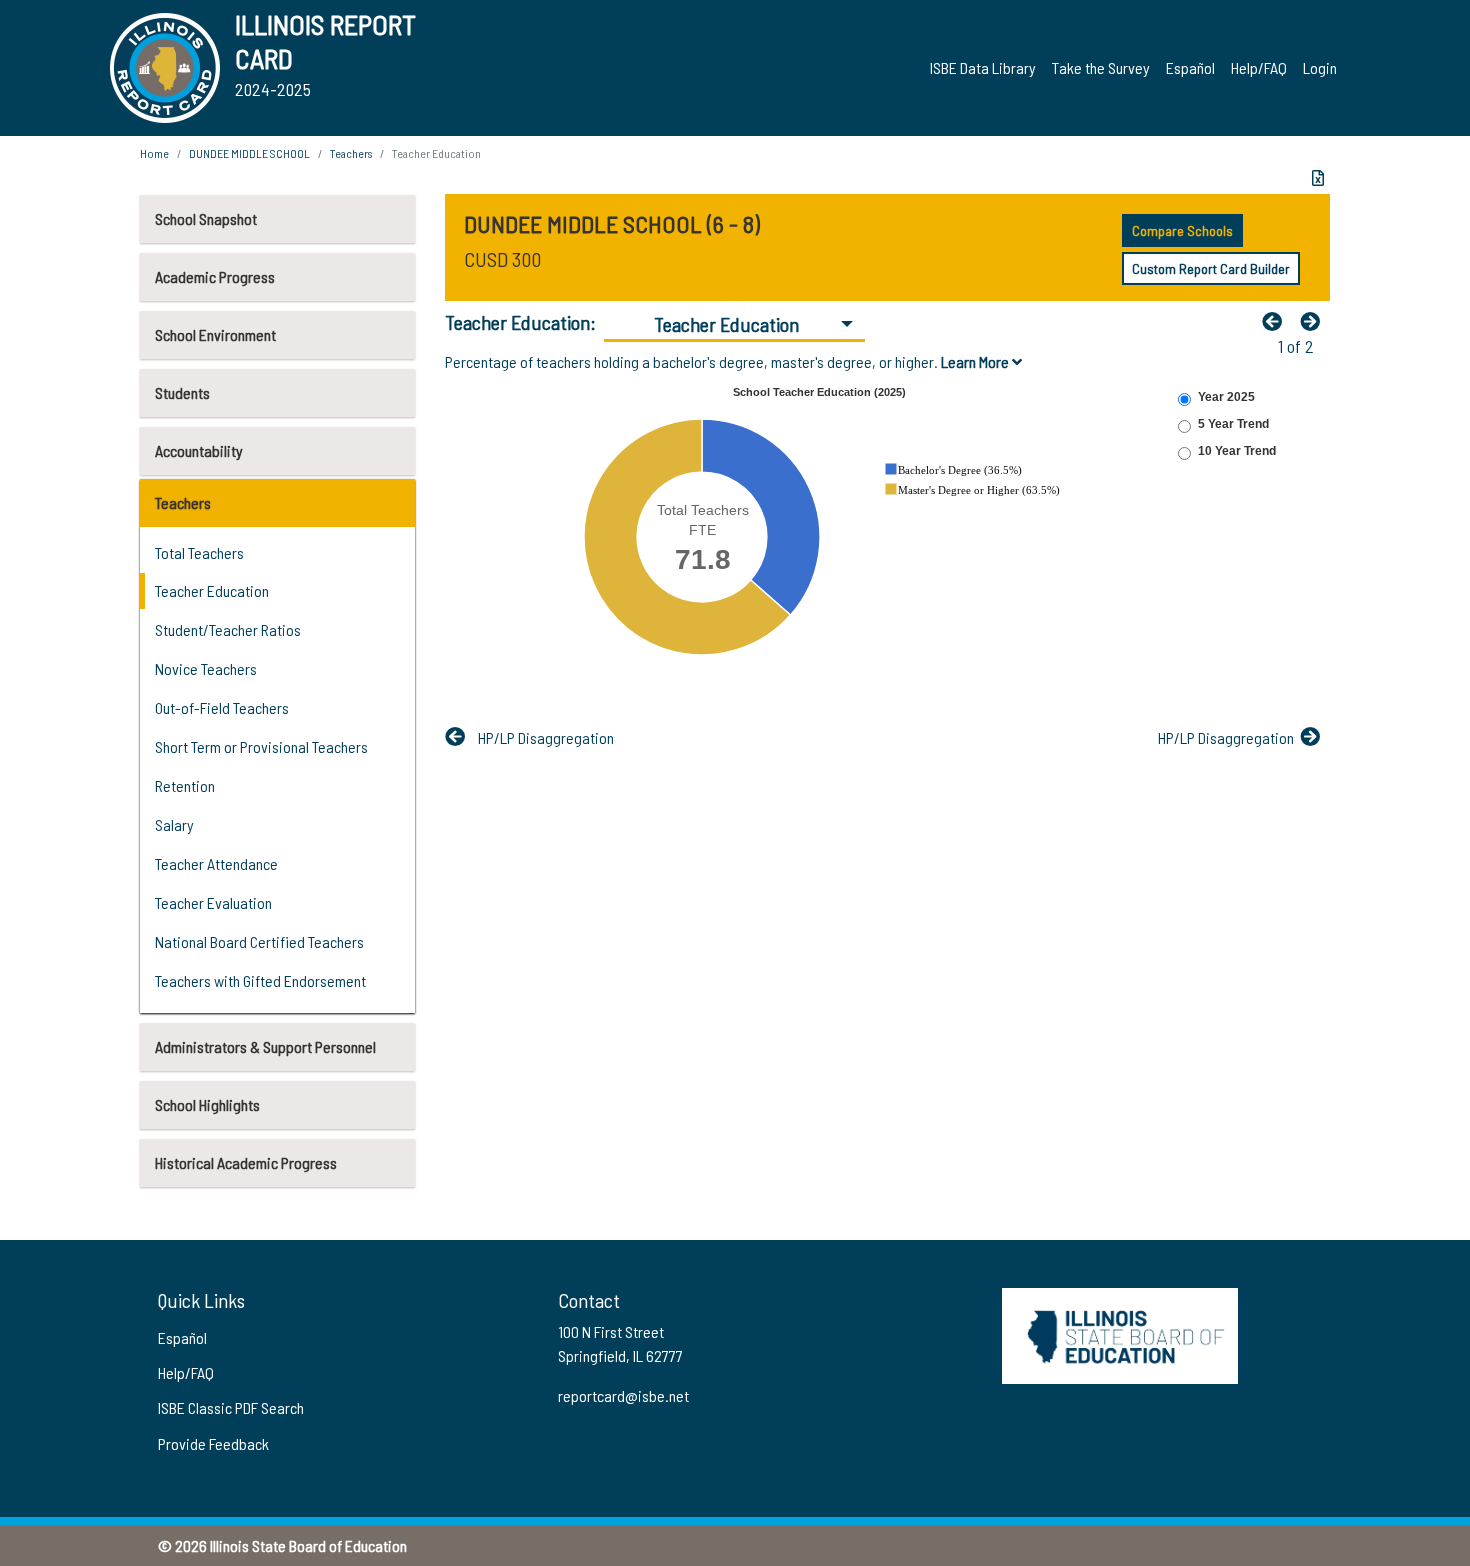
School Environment (215, 334)
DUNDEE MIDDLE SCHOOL (249, 153)
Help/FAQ (1259, 67)
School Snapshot (206, 218)
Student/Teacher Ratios (228, 629)
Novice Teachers (206, 668)
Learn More (976, 361)
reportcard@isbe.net (623, 1395)
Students (182, 392)
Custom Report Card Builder (1211, 268)
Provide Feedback (213, 1443)
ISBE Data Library (983, 67)
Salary (174, 824)
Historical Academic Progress (246, 1162)
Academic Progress (215, 276)
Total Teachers (199, 552)
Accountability (199, 450)
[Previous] (1277, 321)
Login (1320, 67)
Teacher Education (212, 590)
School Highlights (207, 1104)
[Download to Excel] (1318, 178)
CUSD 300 (502, 259)
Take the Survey (1101, 67)
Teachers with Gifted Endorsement (260, 980)
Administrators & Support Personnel (265, 1046)
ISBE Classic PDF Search (231, 1407)
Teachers (183, 502)
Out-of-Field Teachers (222, 707)
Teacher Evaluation (213, 902)
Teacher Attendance (216, 863)
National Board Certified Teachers (259, 941)
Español (1190, 67)
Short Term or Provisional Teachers (261, 746)
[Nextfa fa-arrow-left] (1315, 321)
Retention (185, 785)
